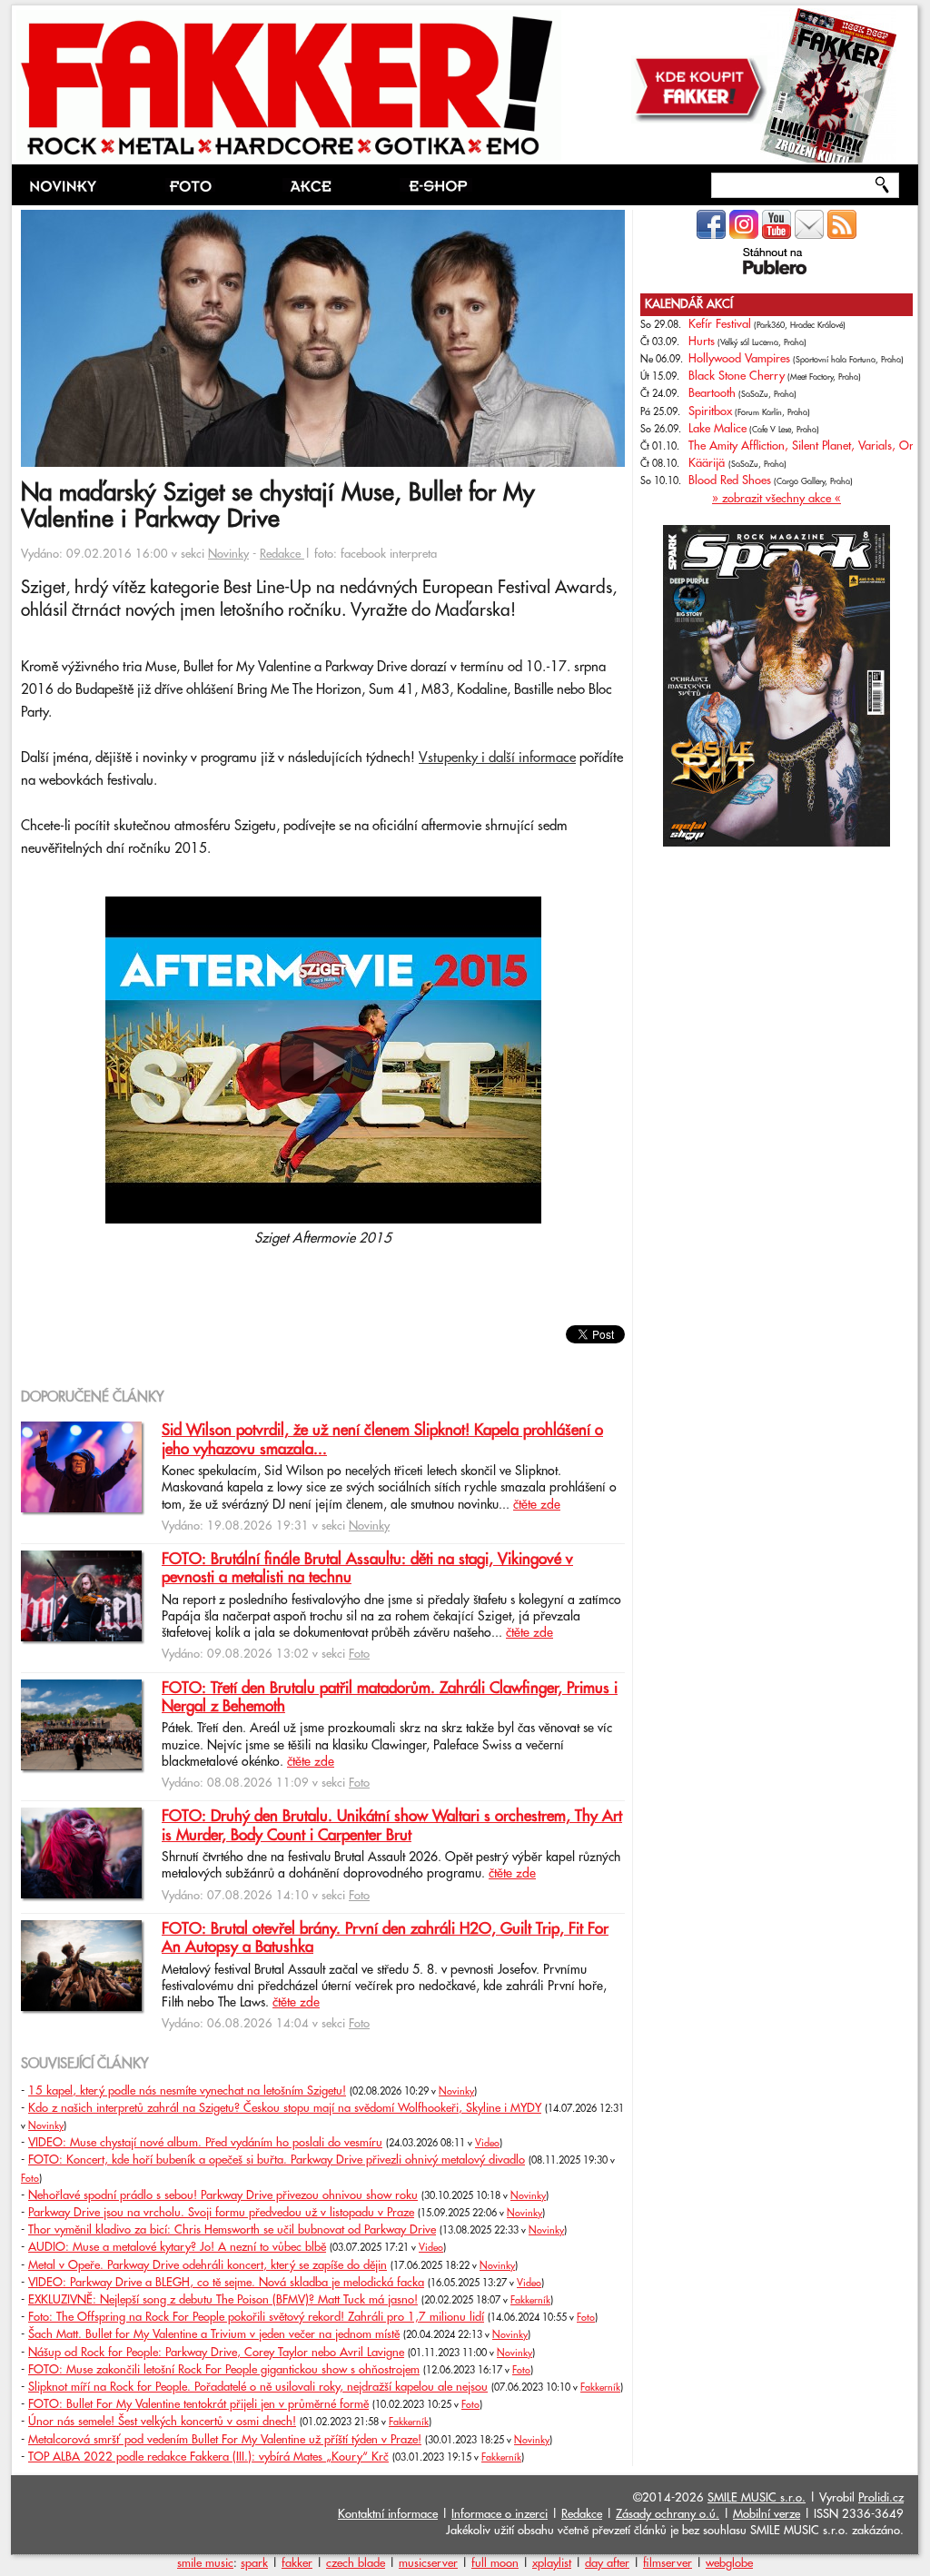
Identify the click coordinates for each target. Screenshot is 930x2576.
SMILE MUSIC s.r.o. (757, 2498)
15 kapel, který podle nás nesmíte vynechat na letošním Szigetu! (187, 2091)
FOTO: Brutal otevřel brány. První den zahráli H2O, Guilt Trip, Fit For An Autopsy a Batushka (385, 1938)
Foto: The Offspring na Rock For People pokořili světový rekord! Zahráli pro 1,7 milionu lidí (256, 2317)
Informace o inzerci (500, 2514)
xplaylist (552, 2563)
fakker (297, 2563)
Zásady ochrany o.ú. (668, 2514)
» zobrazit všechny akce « (777, 499)
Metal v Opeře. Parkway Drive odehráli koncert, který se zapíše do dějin (208, 2265)
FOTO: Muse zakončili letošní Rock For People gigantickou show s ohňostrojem (224, 2370)
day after (607, 2563)
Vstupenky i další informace (497, 758)
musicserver (428, 2563)
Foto (359, 1654)
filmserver (668, 2563)
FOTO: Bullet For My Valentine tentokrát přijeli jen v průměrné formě (198, 2404)
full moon (495, 2563)
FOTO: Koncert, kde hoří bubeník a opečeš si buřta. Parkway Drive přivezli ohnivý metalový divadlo (277, 2160)
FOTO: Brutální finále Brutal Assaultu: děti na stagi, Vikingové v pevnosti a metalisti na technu (367, 1569)
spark (254, 2563)
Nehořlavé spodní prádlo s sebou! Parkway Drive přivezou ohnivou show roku (223, 2195)
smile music (205, 2563)
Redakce (282, 554)
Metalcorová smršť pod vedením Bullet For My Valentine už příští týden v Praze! (225, 2440)
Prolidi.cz (881, 2498)
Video (487, 2144)
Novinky (228, 554)
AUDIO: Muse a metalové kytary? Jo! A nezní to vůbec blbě (177, 2247)
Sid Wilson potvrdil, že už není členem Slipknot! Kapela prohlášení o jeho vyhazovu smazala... (382, 1440)
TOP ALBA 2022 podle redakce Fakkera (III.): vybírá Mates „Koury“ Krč (208, 2457)
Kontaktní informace (388, 2514)
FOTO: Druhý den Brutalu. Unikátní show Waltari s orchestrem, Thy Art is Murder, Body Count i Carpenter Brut (392, 1826)
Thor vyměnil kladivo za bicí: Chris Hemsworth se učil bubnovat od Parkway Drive (232, 2230)
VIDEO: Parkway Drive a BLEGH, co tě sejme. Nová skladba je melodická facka (226, 2283)
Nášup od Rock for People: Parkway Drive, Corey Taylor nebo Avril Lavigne (216, 2353)
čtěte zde (537, 1505)
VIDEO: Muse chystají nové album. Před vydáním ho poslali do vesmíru (205, 2143)
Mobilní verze (767, 2514)
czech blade (356, 2563)
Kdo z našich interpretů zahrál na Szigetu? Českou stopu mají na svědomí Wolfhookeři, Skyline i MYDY (285, 2108)
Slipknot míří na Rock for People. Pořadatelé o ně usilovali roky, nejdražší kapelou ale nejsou (258, 2387)
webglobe (729, 2563)
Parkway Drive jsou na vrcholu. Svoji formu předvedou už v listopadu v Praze (221, 2213)
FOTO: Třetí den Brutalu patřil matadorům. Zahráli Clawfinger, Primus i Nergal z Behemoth (390, 1698)
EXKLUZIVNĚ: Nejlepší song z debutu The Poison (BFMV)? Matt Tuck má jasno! (223, 2300)
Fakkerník (530, 2301)
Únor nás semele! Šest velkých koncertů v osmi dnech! (162, 2422)
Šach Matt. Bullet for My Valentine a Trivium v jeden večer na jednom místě (214, 2334)
